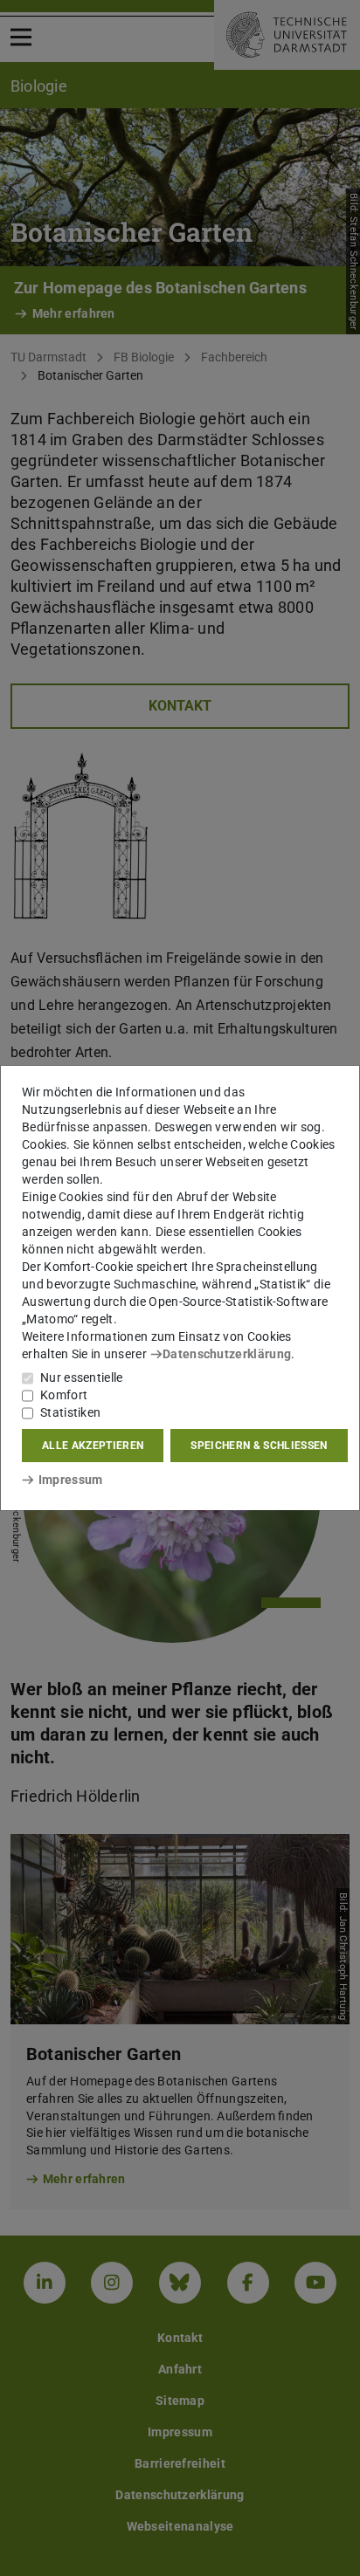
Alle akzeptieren (93, 1446)
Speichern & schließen (259, 1446)
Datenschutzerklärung (227, 1354)
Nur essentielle (82, 1377)
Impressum (70, 1480)
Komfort (64, 1395)
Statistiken (70, 1412)
